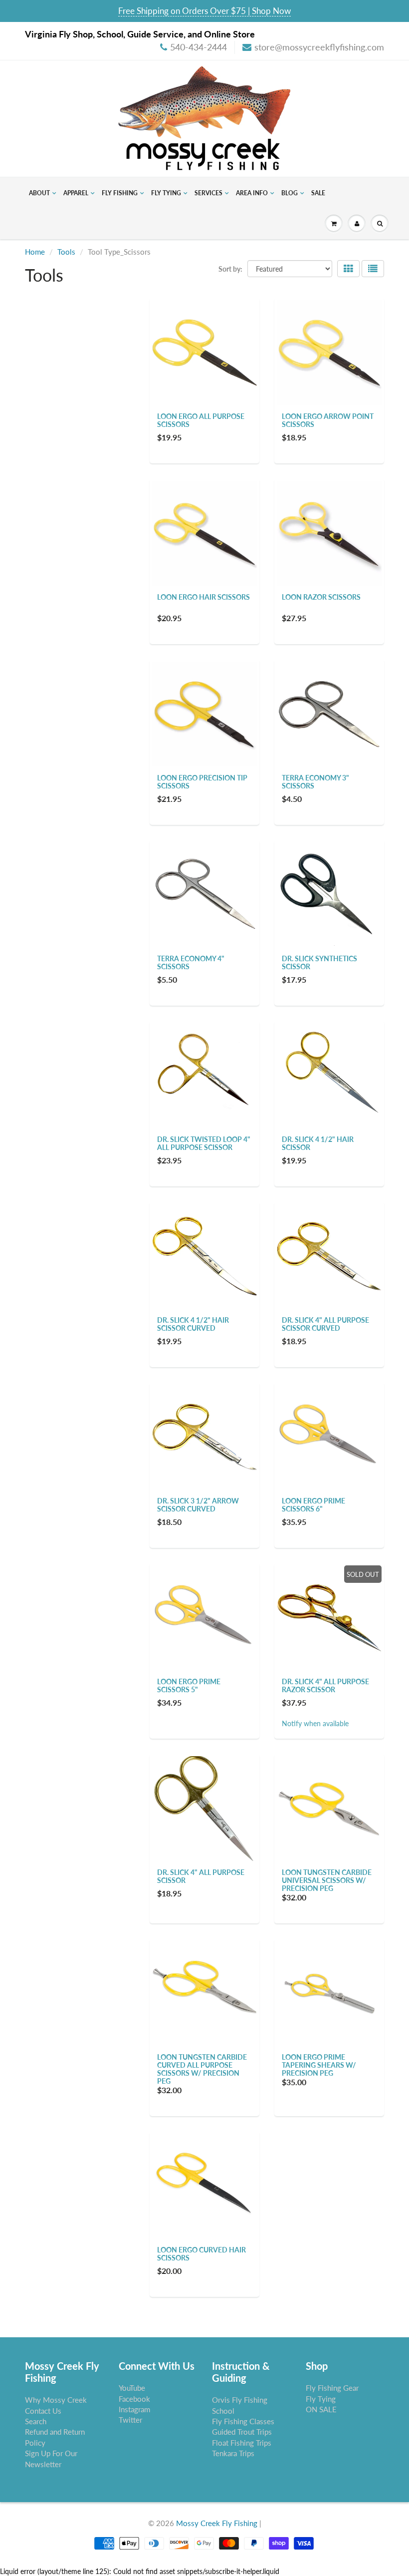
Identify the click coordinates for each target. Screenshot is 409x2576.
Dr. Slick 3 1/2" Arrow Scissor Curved (198, 1505)
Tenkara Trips (233, 2453)
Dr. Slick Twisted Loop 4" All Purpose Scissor (204, 1143)
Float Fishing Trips (242, 2443)
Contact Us (43, 2411)
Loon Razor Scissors (321, 597)
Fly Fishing (120, 193)
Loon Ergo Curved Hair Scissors (202, 2254)
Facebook (134, 2399)
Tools (66, 252)
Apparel (76, 193)
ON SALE (321, 2409)
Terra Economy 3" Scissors (315, 782)
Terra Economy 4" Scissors (191, 962)
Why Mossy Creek (56, 2400)
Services (208, 193)
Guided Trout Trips (242, 2432)
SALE (318, 193)
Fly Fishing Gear (332, 2388)
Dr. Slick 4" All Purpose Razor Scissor (325, 1685)
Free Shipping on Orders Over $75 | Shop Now (204, 11)
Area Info (252, 193)
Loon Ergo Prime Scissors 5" (189, 1685)
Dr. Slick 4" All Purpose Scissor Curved (325, 1324)
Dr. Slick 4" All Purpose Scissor (201, 1876)
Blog (290, 193)
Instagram (134, 2409)
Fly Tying (166, 193)
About (39, 193)
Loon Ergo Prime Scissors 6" (313, 1505)
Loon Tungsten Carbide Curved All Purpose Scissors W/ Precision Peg (202, 2069)
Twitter (130, 2420)
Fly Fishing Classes (243, 2421)
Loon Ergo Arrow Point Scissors (328, 420)
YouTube (132, 2388)
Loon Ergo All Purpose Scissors (201, 420)
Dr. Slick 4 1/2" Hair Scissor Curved (193, 1324)
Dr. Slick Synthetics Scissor (319, 962)
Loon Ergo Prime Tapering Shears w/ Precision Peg (319, 2065)
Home (35, 252)
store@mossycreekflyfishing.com (319, 47)
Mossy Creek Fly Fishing (217, 2523)
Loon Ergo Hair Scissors (204, 597)
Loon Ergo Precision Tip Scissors (202, 782)
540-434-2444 (199, 47)
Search (36, 2421)
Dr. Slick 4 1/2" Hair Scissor (318, 1143)
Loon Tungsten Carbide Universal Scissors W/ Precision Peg (327, 1880)
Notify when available (315, 1723)
